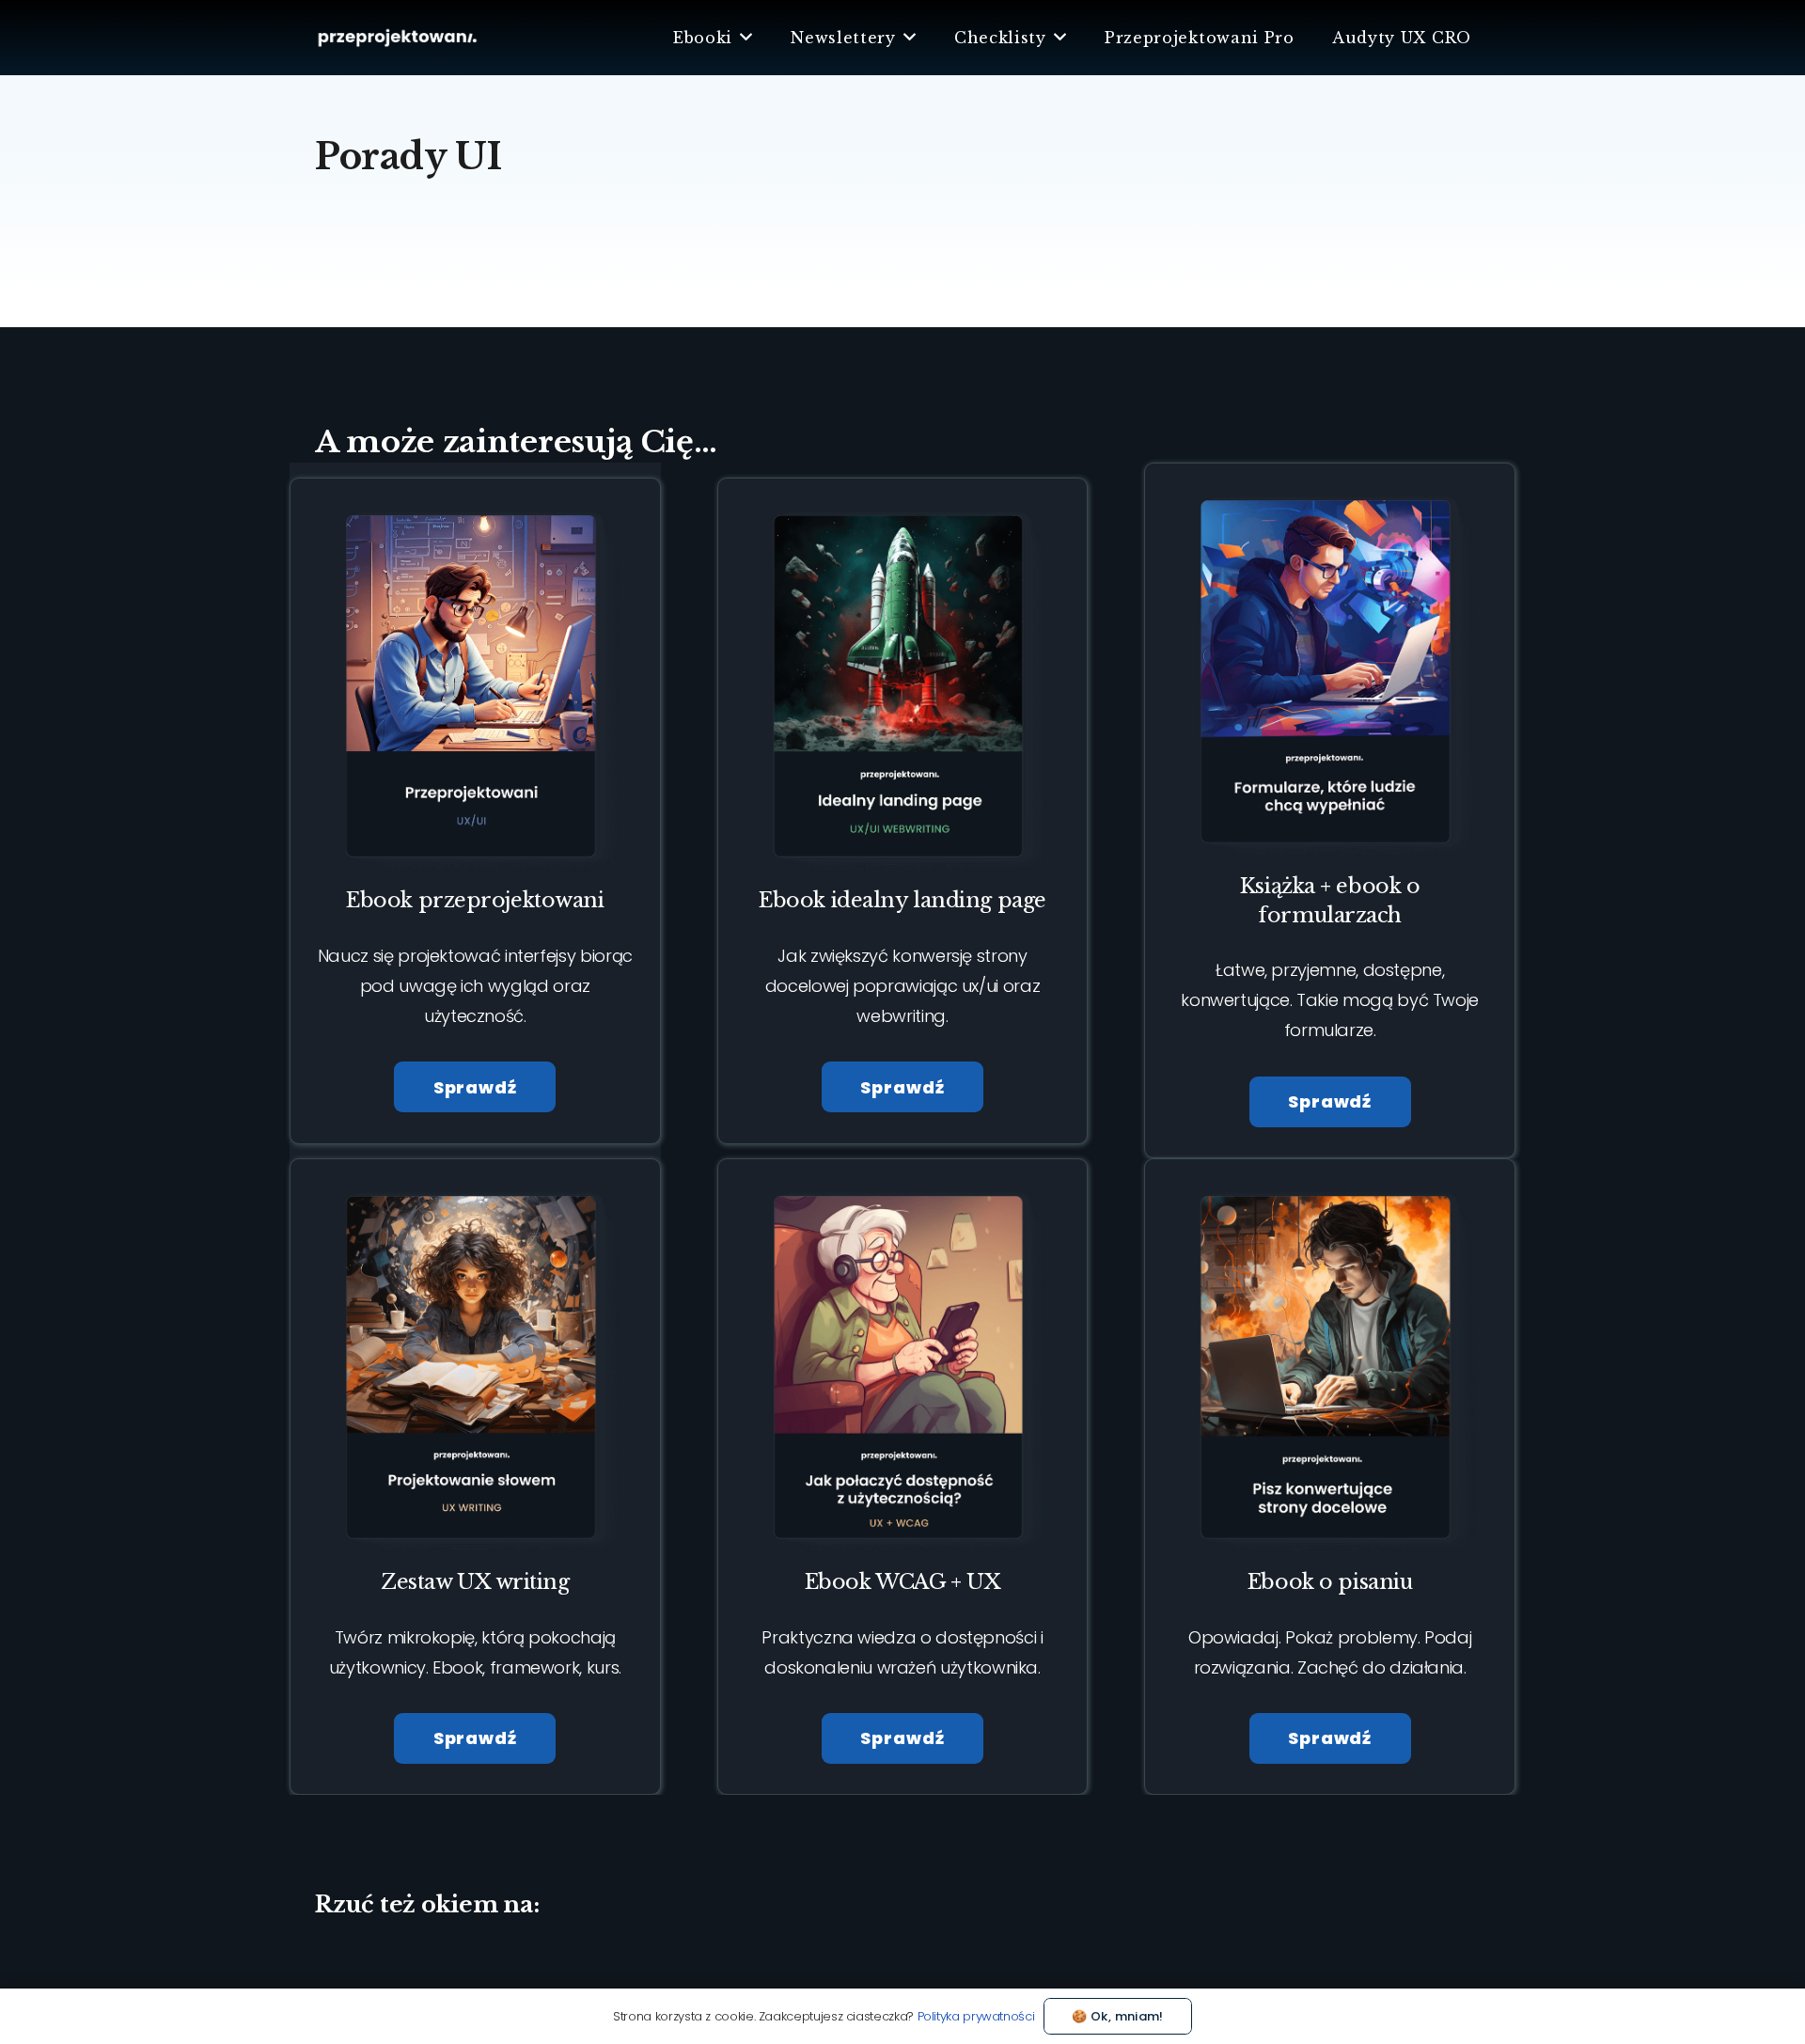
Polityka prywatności (976, 2016)
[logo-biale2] (398, 38)
